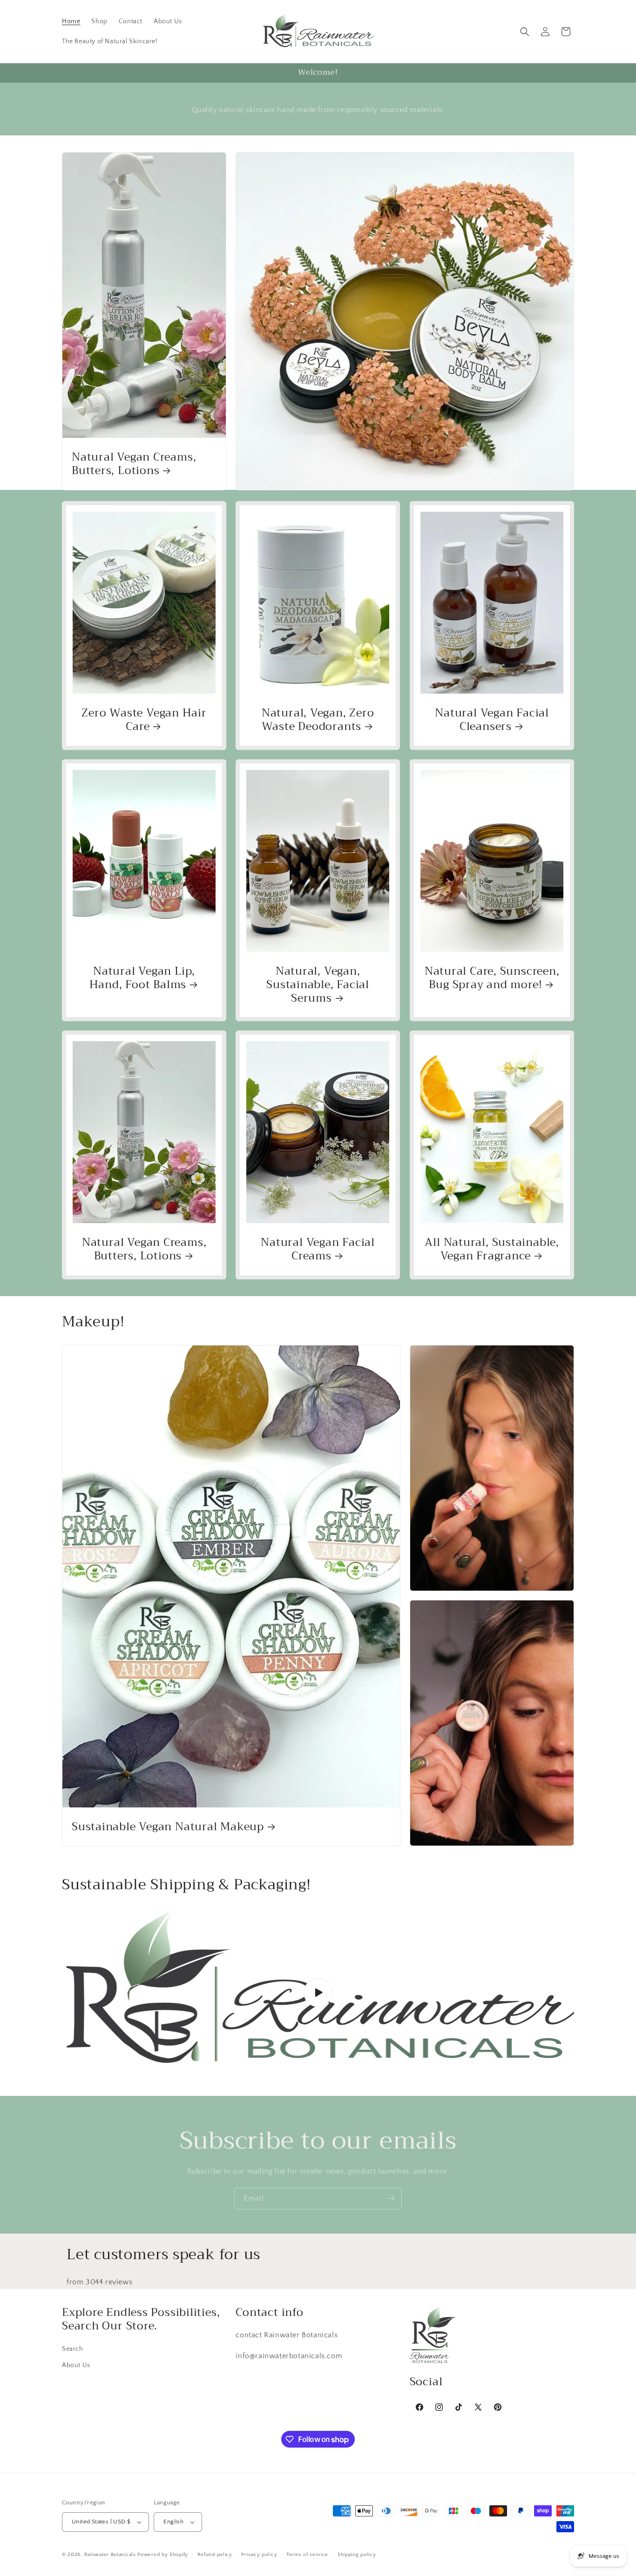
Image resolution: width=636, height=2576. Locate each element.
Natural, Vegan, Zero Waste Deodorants (318, 720)
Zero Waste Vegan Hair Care (144, 720)
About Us (76, 2365)
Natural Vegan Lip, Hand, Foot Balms (142, 978)
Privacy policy (259, 2555)
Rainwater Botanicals (110, 2555)
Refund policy (215, 2555)
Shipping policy (357, 2555)
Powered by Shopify (163, 2555)
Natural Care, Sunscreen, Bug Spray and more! (492, 978)
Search (73, 2349)
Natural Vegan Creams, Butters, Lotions (134, 464)
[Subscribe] (391, 2198)
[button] (525, 32)
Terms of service (307, 2555)
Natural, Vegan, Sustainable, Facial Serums (318, 984)
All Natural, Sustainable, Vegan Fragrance (492, 1250)
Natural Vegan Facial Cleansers (492, 720)
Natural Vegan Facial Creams (318, 1250)
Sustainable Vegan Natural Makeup (168, 1827)
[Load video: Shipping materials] (318, 1993)
